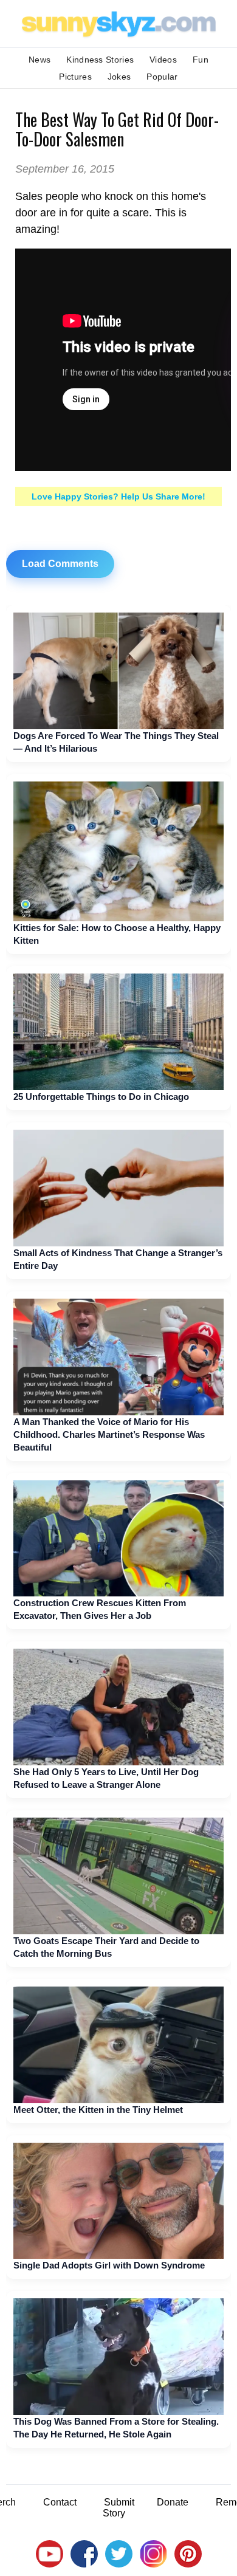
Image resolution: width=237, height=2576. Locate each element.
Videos (163, 60)
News (39, 60)
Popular (162, 77)
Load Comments (60, 564)
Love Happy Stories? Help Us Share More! (118, 496)
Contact (60, 2502)
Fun (201, 60)
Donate (173, 2502)
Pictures (75, 77)
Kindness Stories (100, 60)
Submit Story (118, 2508)
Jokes (119, 77)
